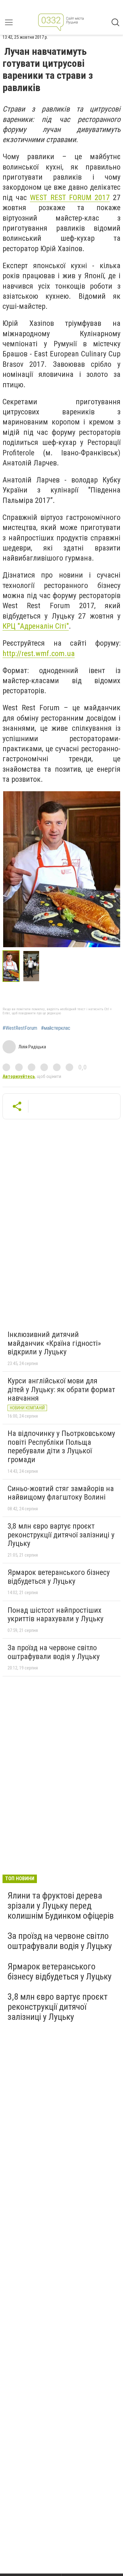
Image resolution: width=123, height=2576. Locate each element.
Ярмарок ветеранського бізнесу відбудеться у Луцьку (59, 1577)
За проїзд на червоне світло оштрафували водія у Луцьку (54, 1652)
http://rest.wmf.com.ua (39, 654)
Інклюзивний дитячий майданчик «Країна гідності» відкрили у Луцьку (54, 1343)
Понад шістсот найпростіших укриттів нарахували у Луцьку (56, 1615)
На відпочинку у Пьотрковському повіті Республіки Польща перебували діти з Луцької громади (61, 1446)
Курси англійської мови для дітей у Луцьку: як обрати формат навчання (61, 1389)
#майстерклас (56, 1028)
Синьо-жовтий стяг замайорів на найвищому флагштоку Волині (61, 1493)
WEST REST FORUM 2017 (70, 198)
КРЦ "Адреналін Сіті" (36, 626)
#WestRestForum (20, 1028)
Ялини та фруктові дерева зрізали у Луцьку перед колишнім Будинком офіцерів (61, 1906)
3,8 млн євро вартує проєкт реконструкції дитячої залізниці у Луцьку (61, 1535)
